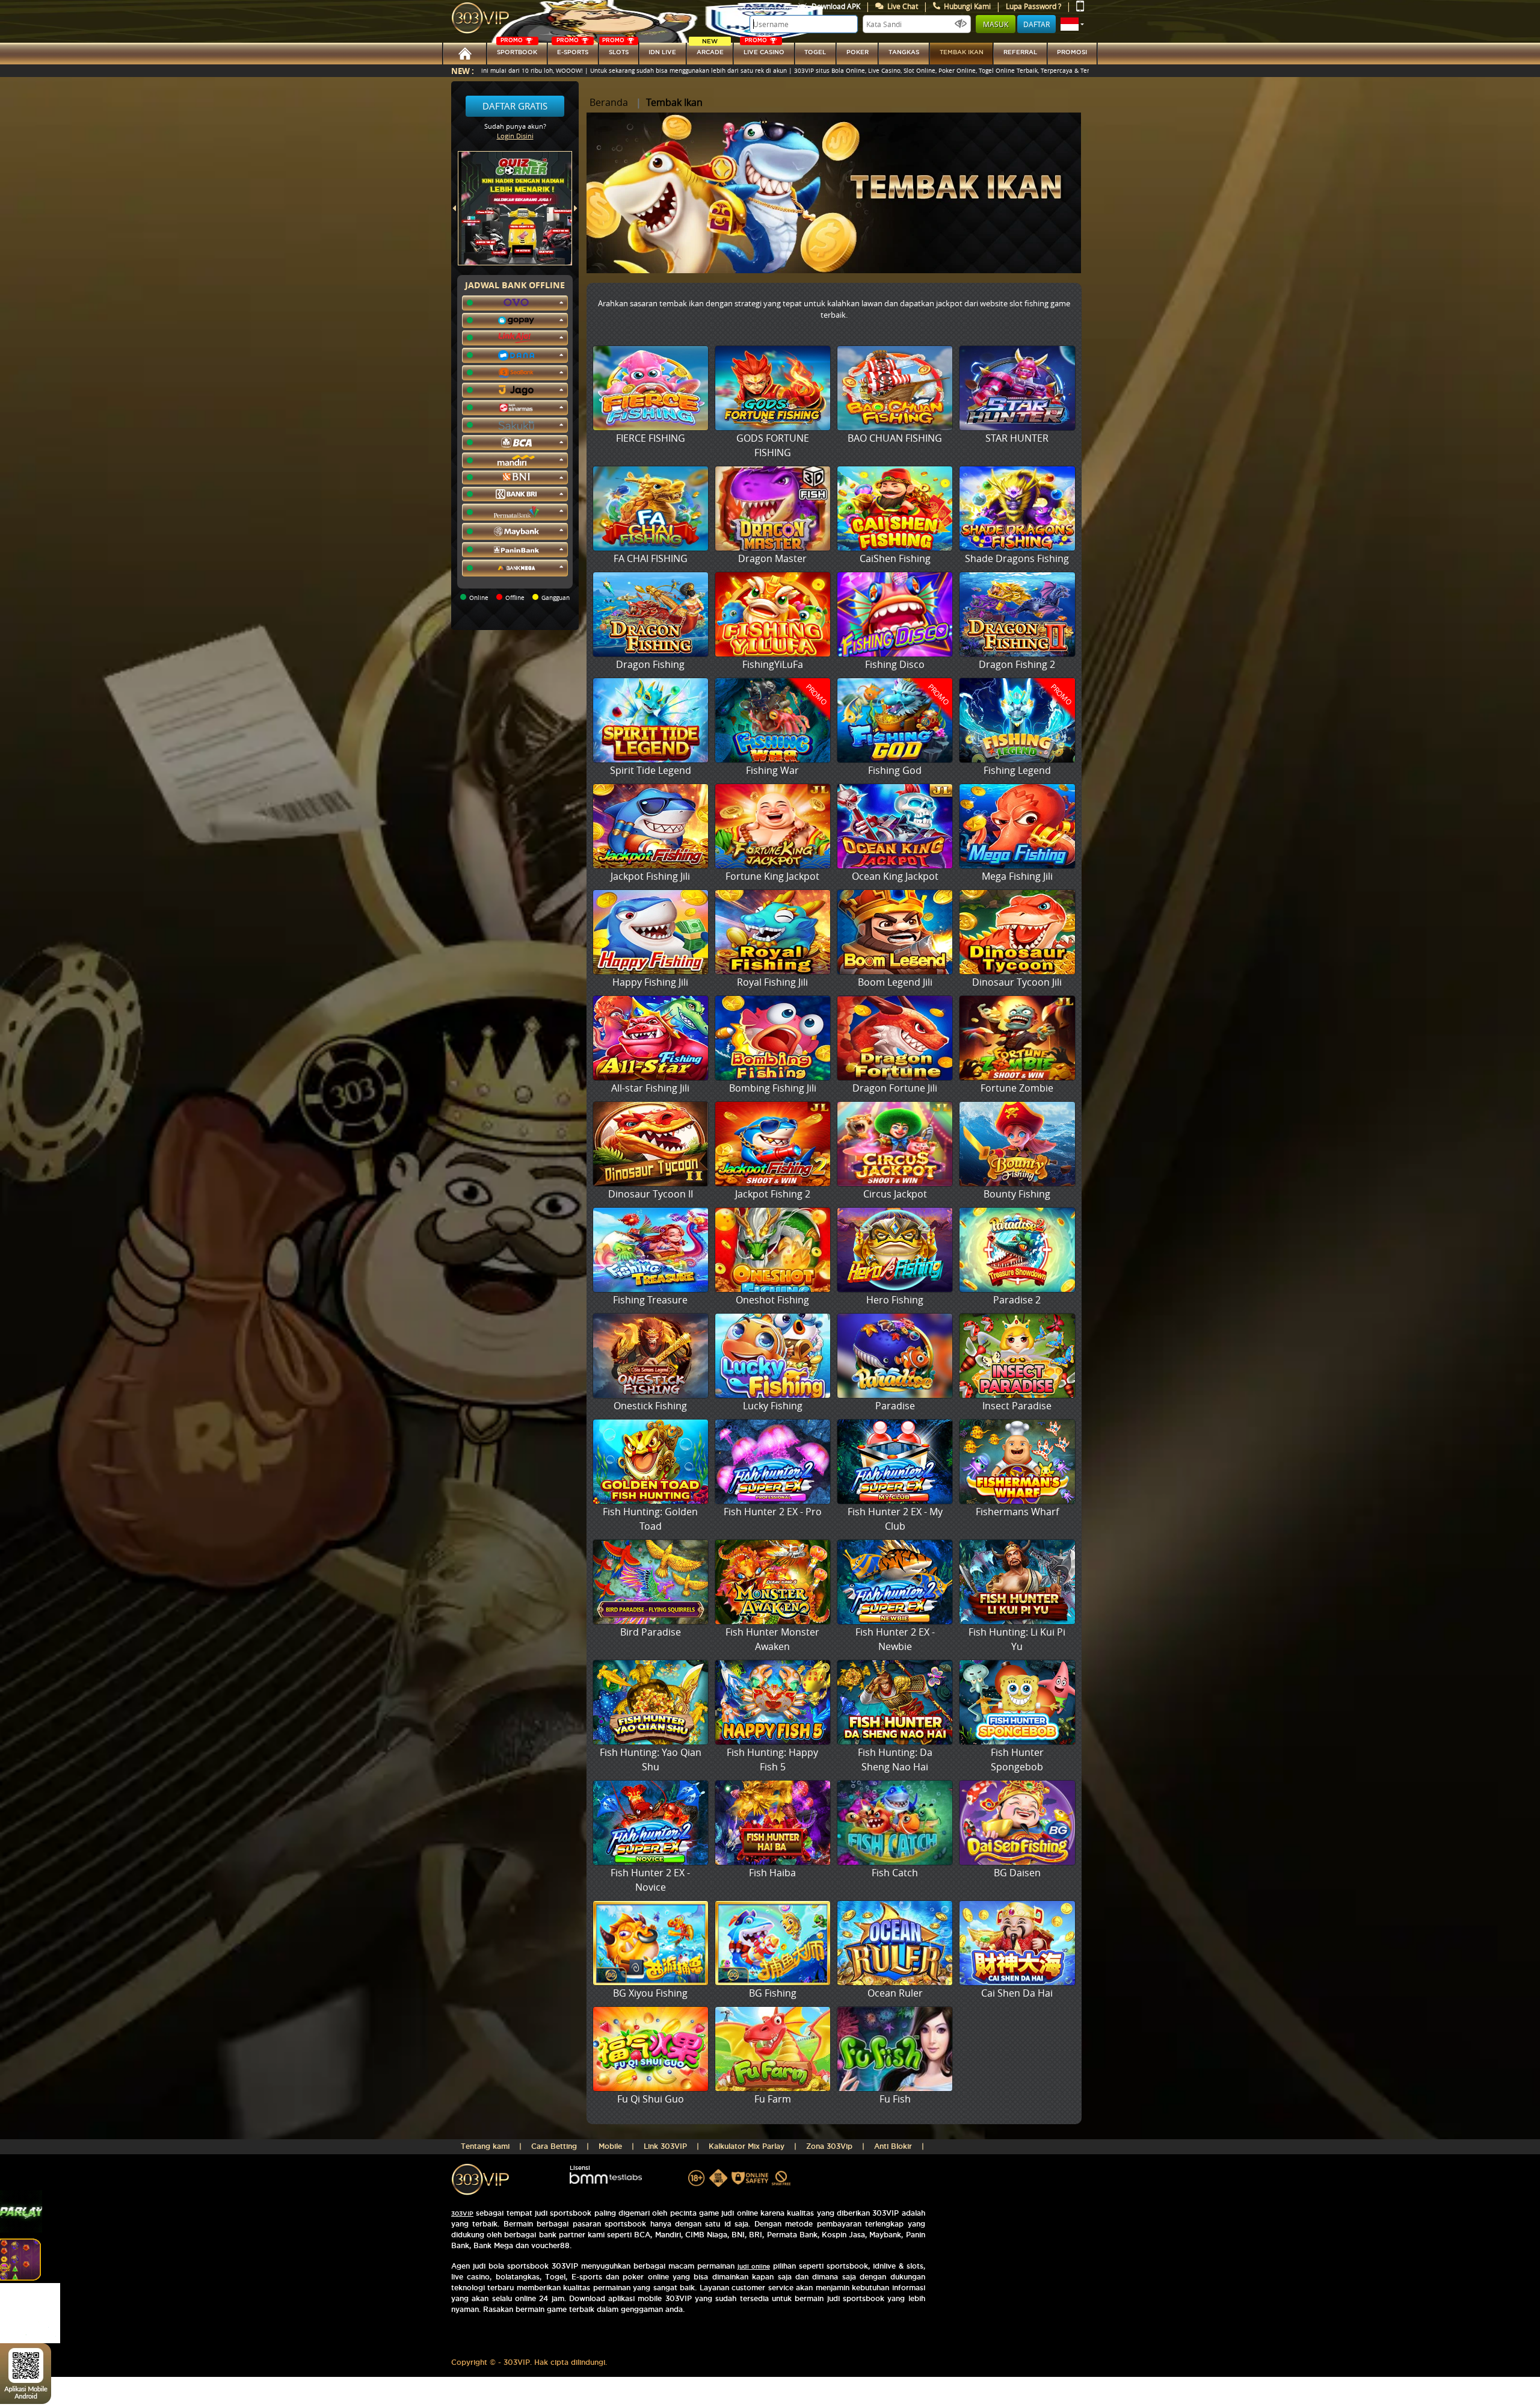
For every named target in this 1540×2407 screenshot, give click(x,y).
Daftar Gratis (515, 106)
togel (815, 52)
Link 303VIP (665, 2146)
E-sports (572, 49)
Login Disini (515, 136)
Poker (858, 52)
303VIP (462, 2214)
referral (1020, 52)
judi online (754, 2266)
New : (463, 71)
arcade (710, 49)
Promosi (1072, 52)
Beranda (609, 102)
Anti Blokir (893, 2146)
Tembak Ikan (962, 52)
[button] (1072, 24)
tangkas (904, 52)
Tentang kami (485, 2146)
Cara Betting (554, 2146)
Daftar (1036, 24)
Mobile (610, 2146)
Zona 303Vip (829, 2146)
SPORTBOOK (517, 49)
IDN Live (662, 52)
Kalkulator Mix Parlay (747, 2146)
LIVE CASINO (764, 49)
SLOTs (615, 49)
